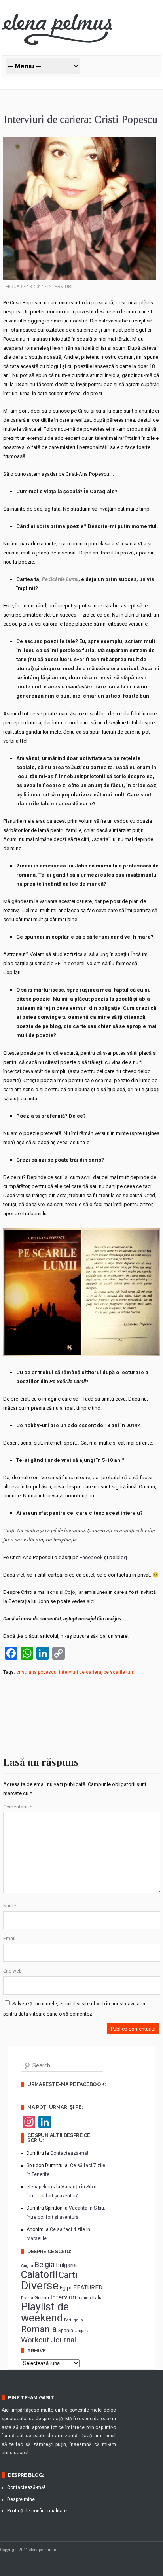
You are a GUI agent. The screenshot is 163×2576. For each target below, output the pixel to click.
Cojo (70, 1592)
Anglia (27, 2266)
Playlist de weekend (45, 2312)
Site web (12, 1971)
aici (90, 1601)
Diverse (40, 2286)
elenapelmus (41, 2187)
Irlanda (84, 2298)
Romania (39, 2329)
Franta (27, 2298)
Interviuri (60, 287)
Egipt (66, 2287)
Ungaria (82, 2331)
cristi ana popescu (36, 1672)
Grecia (42, 2297)
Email (9, 1939)
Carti (68, 2275)
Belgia (45, 2264)
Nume (10, 1906)
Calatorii (39, 2275)
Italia (98, 2298)
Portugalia (74, 2320)
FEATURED (88, 2287)
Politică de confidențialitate (37, 2511)
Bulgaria (66, 2265)
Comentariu (18, 1807)
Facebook (91, 1557)
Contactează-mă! (69, 2153)
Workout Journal (48, 2340)
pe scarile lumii (120, 1672)
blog (122, 1557)
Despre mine (21, 2499)
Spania (66, 2331)
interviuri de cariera (80, 1672)
